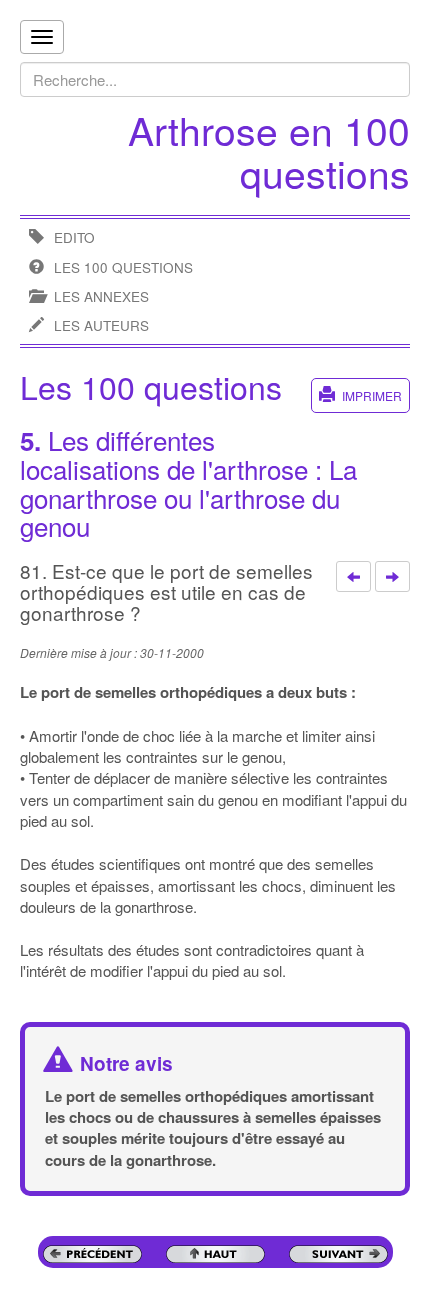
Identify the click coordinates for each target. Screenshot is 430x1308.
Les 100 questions (123, 267)
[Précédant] (353, 577)
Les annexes (101, 296)
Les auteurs (101, 325)
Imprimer (372, 395)
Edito (74, 237)
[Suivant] (392, 577)
